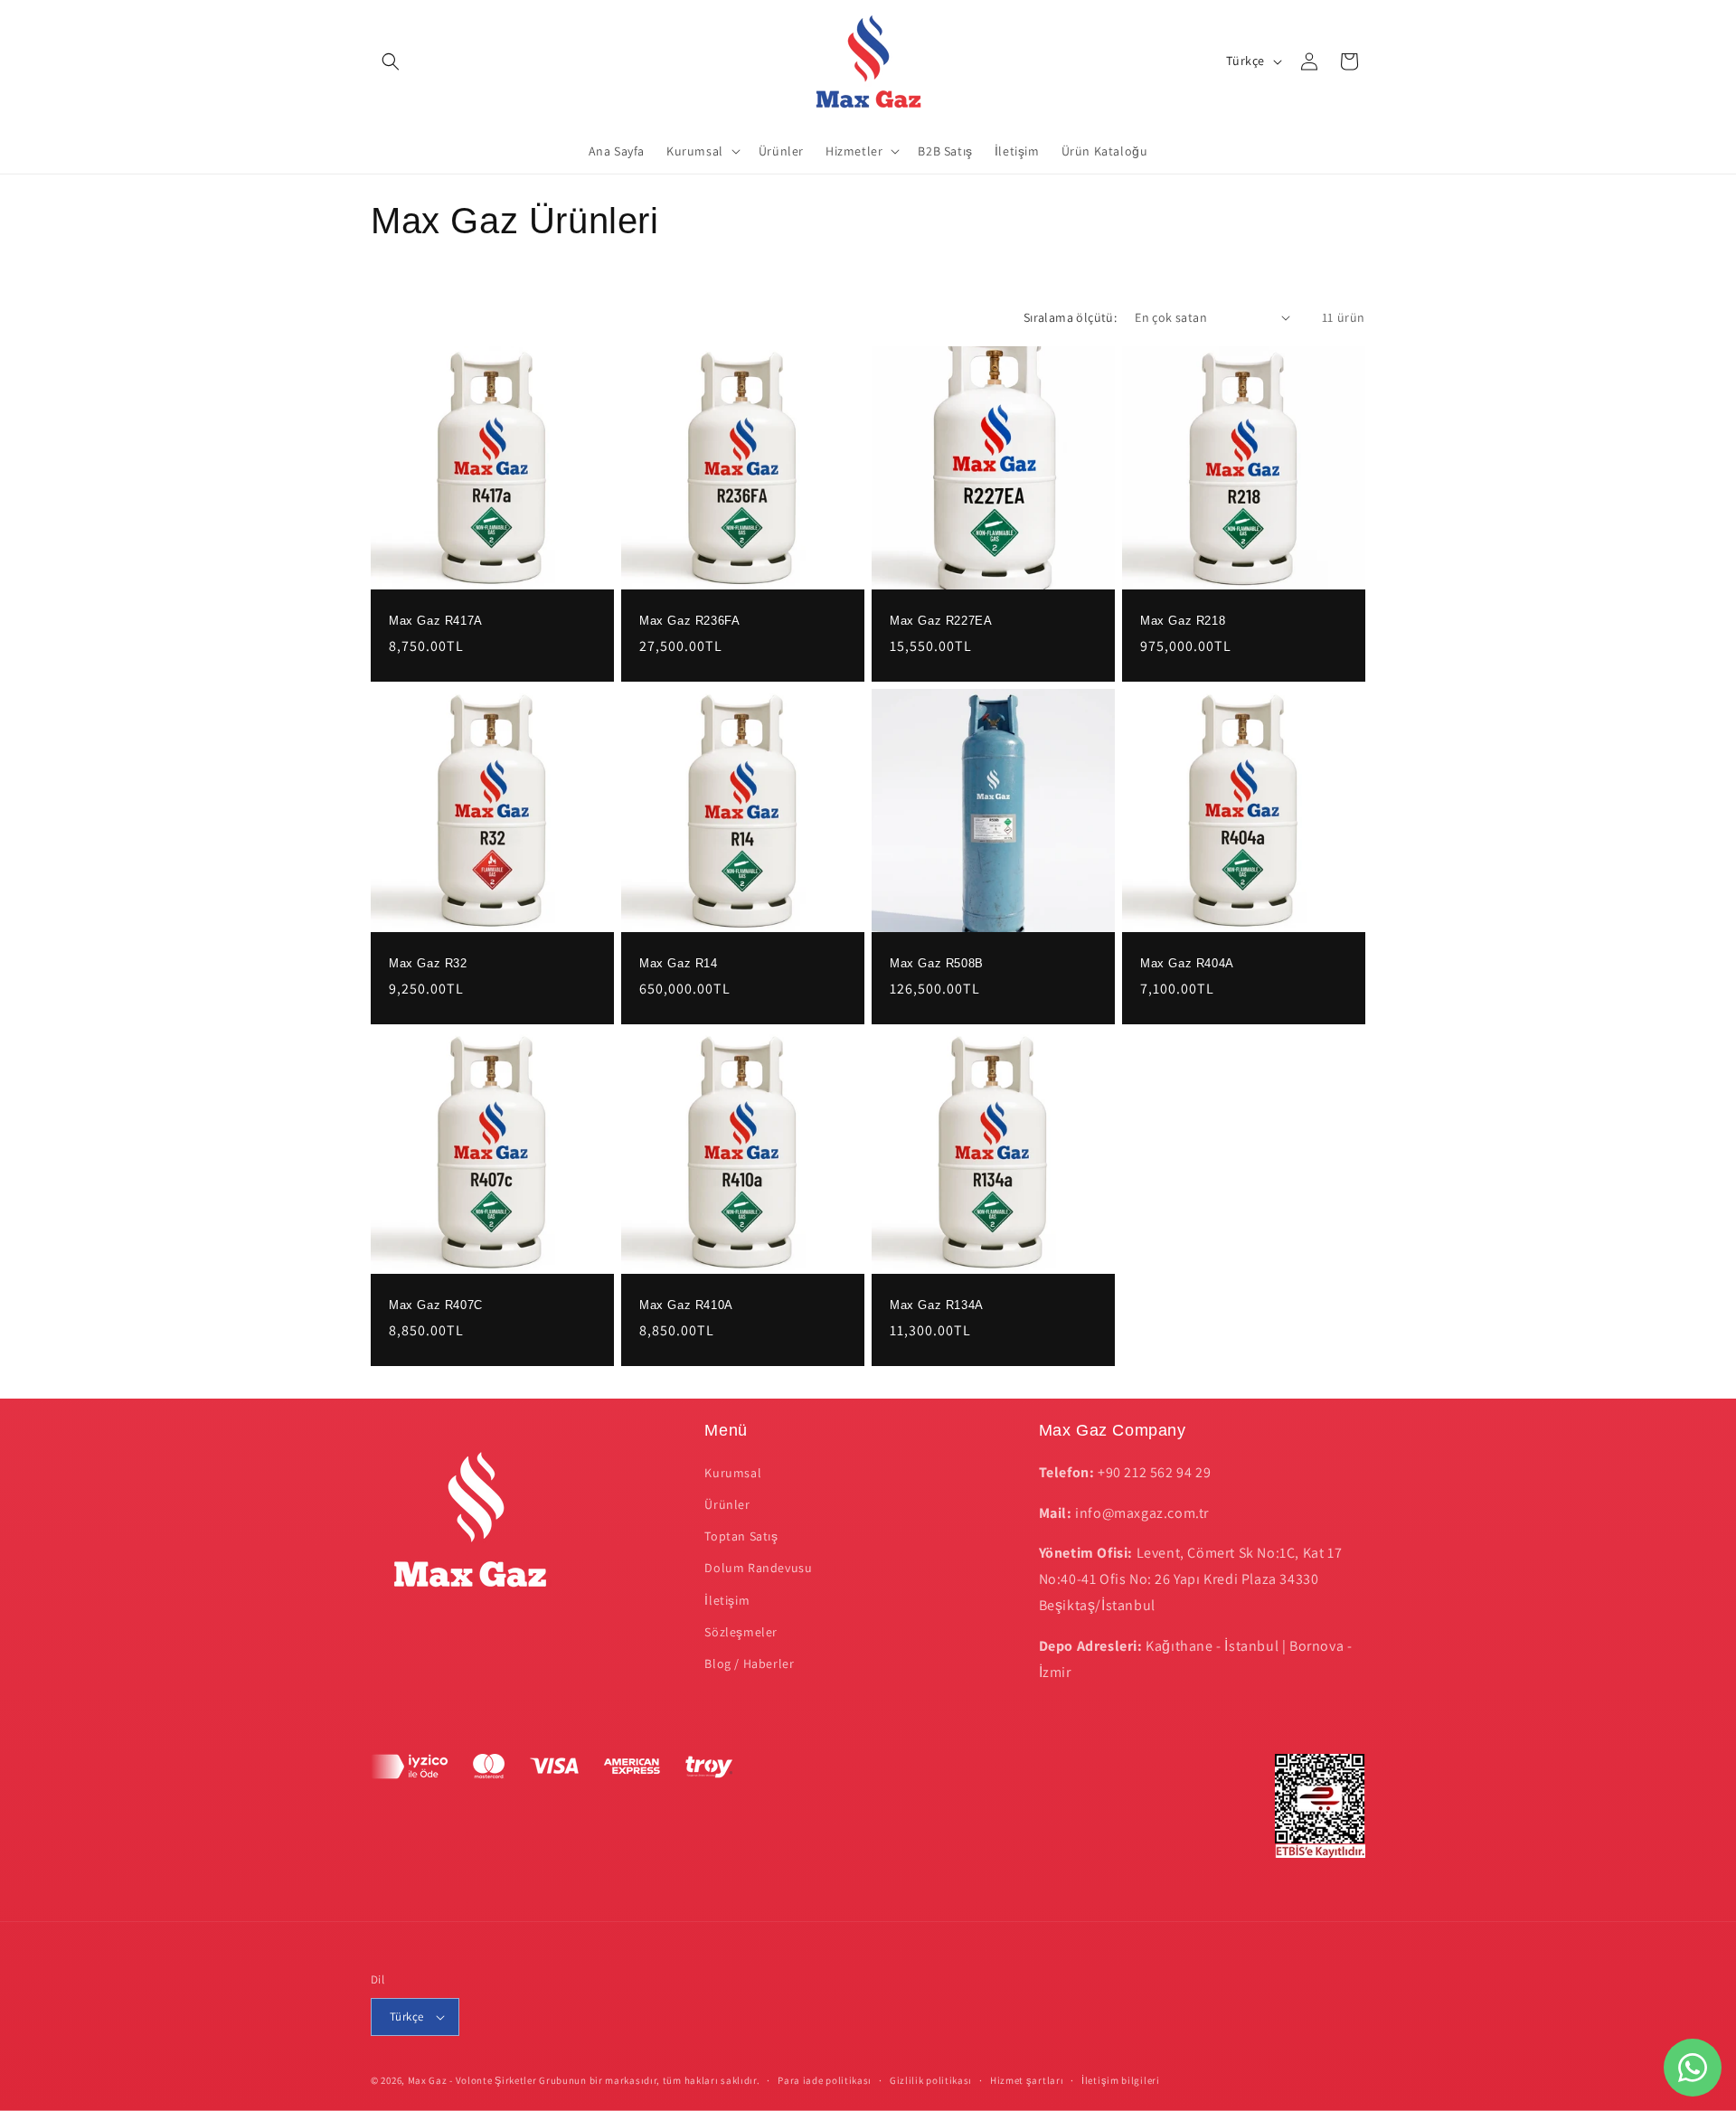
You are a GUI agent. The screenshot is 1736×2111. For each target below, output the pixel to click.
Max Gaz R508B (937, 963)
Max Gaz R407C (436, 1305)
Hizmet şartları (1027, 2080)
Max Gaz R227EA (941, 621)
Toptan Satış (741, 1536)
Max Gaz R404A (1187, 963)
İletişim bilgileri (1121, 2080)
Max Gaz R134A (937, 1305)
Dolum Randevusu (758, 1568)
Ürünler (727, 1504)
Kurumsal (733, 1473)
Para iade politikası (825, 2080)
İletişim (727, 1600)
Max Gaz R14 (679, 963)
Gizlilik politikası (931, 2080)
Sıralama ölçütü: (1070, 317)
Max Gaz (428, 2080)
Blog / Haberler (749, 1663)
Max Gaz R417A (436, 621)
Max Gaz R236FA (689, 621)
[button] (391, 61)
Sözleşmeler (741, 1632)
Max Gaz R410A (686, 1305)
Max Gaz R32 (428, 963)
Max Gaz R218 (1183, 621)
